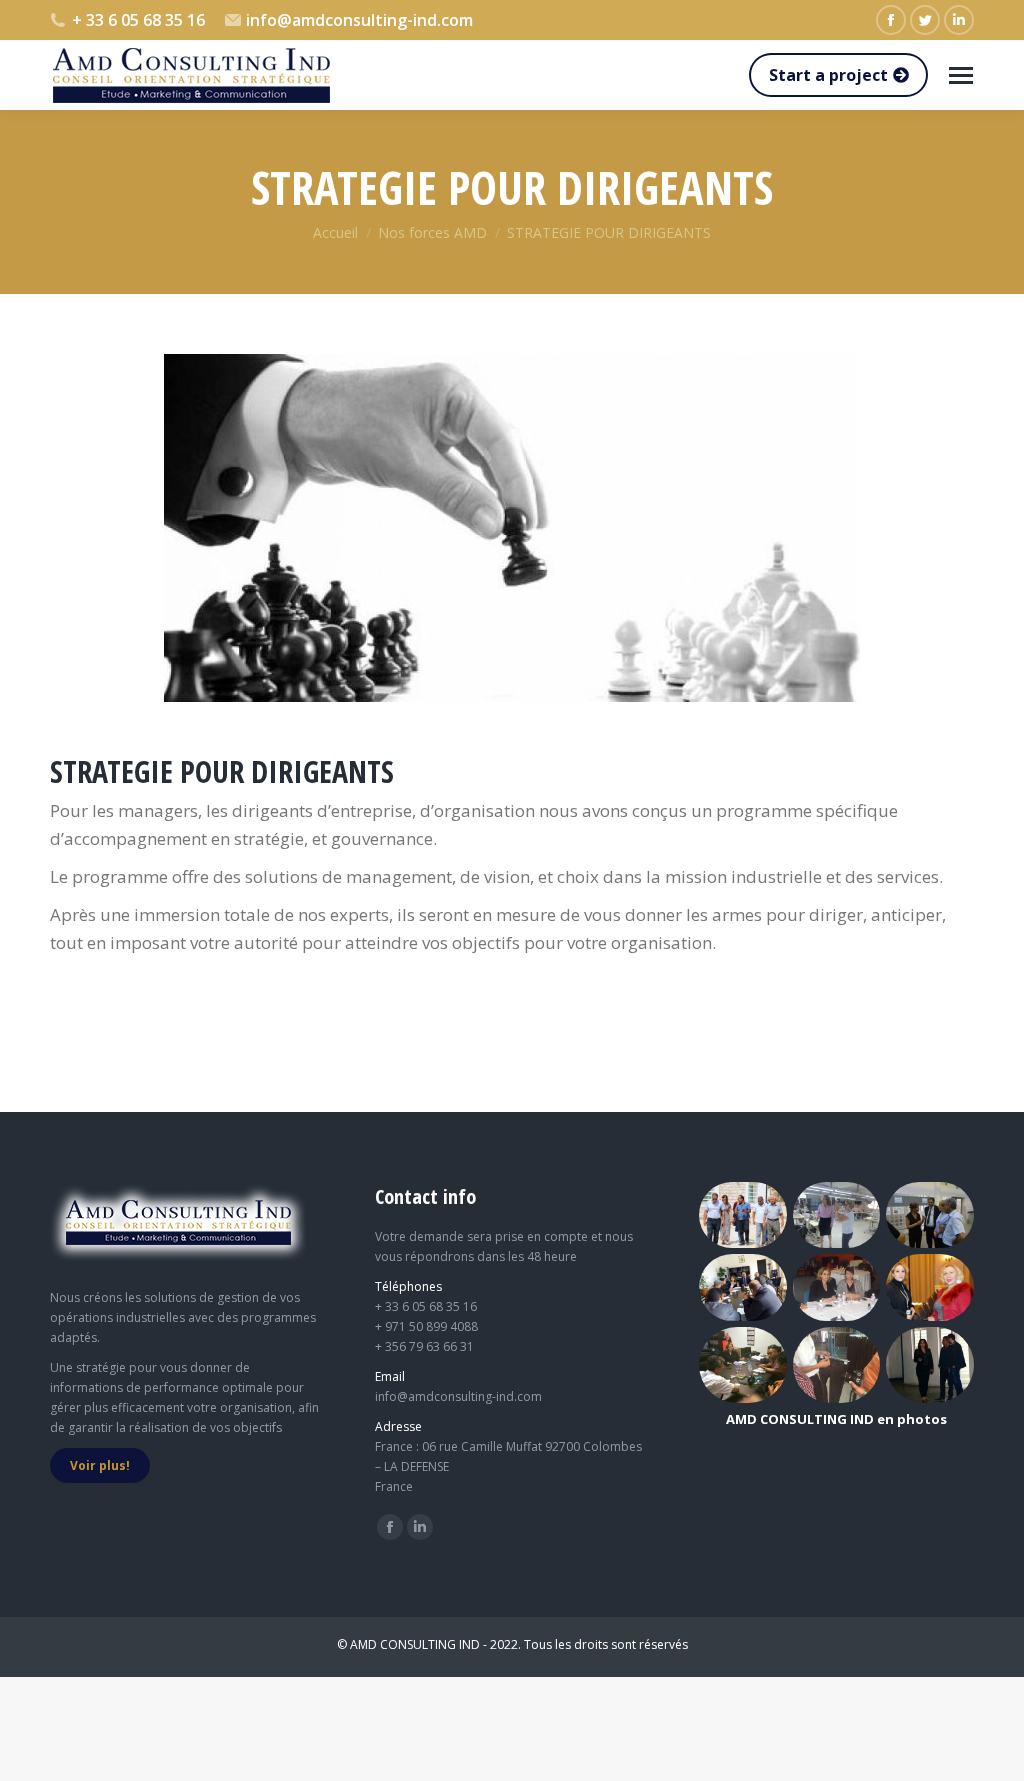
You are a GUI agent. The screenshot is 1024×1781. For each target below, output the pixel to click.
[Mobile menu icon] (961, 75)
